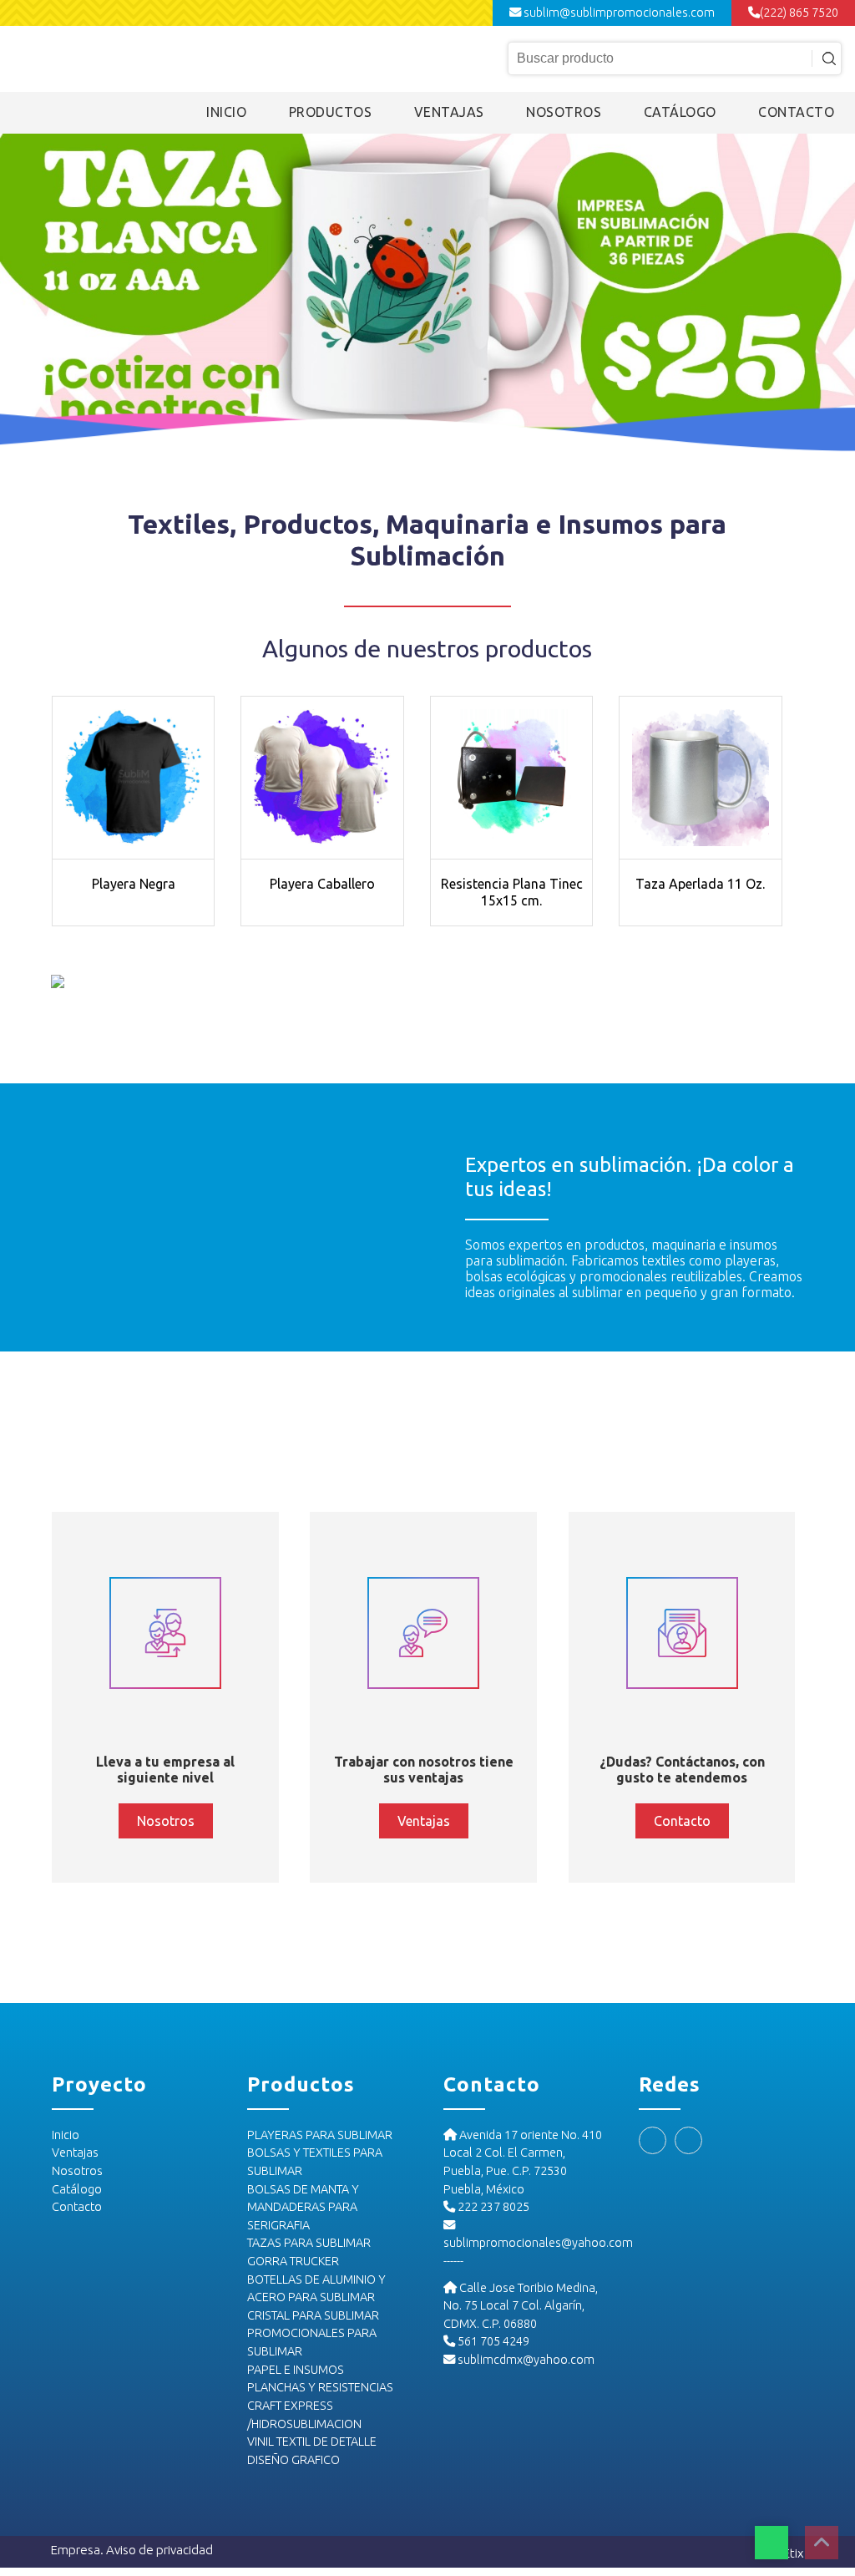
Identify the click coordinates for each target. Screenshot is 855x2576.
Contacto (77, 2207)
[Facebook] (653, 2140)
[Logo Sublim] (116, 58)
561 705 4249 (492, 2341)
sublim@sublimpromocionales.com (618, 13)
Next (833, 294)
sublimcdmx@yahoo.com (525, 2360)
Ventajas (75, 2153)
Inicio (66, 2135)
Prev (22, 294)
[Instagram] (688, 2140)
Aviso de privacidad (159, 2550)
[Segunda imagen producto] (134, 778)
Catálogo (77, 2189)
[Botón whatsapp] (772, 2543)
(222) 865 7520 (799, 13)
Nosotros (77, 2171)
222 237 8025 (492, 2207)
